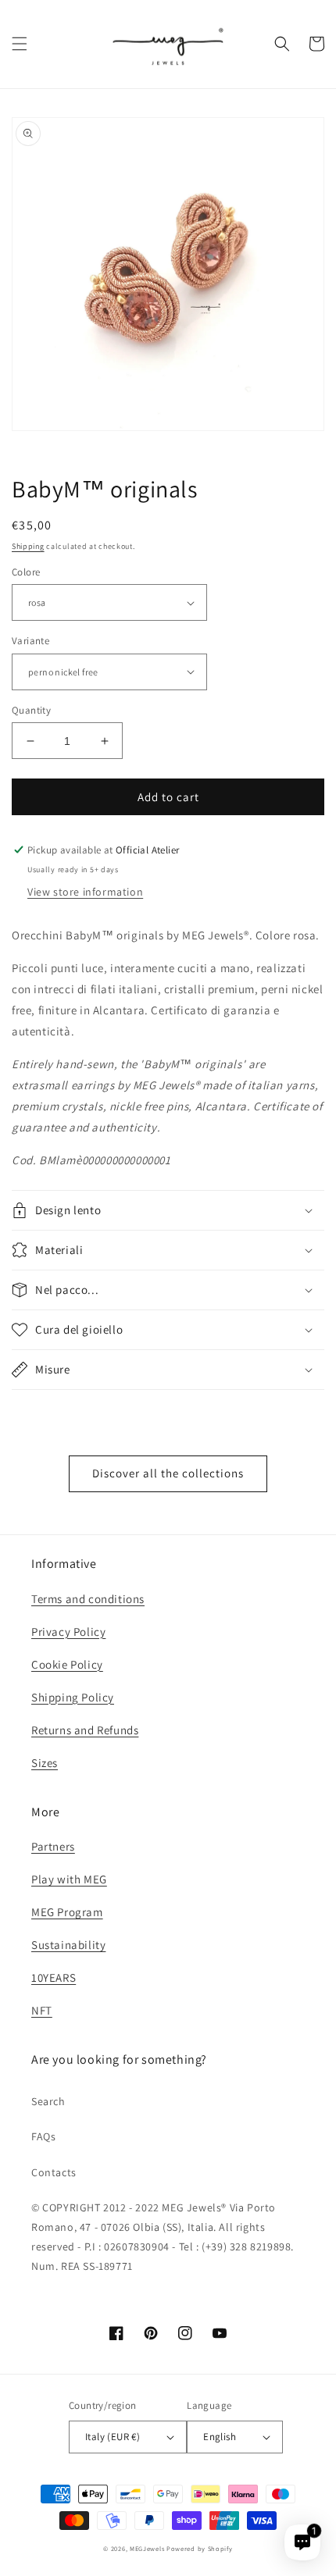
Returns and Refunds (85, 1730)
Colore (26, 572)
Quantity (31, 710)
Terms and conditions (88, 1599)
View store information (85, 892)
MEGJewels (147, 2548)
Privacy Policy (68, 1632)
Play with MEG (69, 1879)
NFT (42, 2010)
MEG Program (67, 1912)
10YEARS (54, 1977)
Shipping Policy (73, 1697)
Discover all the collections (168, 1473)
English (220, 2437)
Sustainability (68, 1945)
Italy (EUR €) (113, 2437)
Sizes (45, 1763)
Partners (53, 1846)
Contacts (54, 2172)
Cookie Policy (67, 1664)
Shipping (28, 546)
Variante (30, 641)
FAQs (43, 2136)
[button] (20, 44)
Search (48, 2101)
